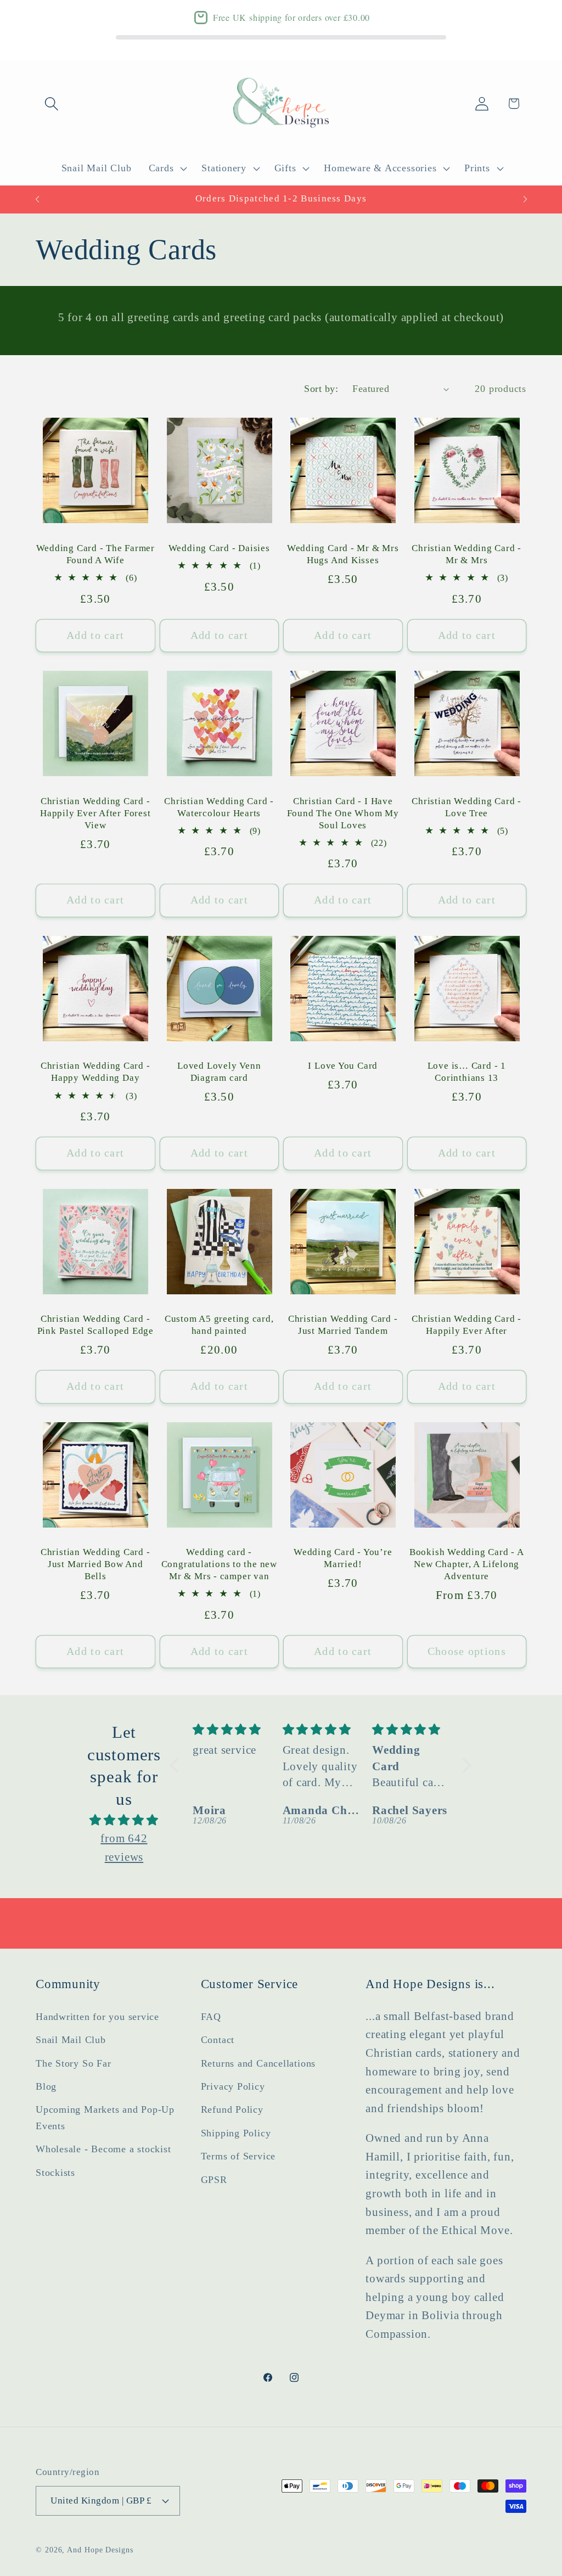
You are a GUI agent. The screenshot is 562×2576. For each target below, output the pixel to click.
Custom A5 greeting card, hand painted (219, 1325)
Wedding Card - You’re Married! (343, 1558)
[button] (51, 103)
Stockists (55, 2173)
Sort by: (321, 389)
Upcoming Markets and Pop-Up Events (105, 2117)
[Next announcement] (525, 199)
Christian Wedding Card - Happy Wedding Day (95, 1072)
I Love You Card (343, 1066)
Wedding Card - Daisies (219, 548)
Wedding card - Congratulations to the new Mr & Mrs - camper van (219, 1564)
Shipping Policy (236, 2133)
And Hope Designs (100, 2550)
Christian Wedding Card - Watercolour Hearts (219, 807)
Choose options (467, 1651)
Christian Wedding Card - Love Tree (467, 807)
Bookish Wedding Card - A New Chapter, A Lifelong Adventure (467, 1564)
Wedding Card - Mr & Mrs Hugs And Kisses (343, 554)
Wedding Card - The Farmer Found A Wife (96, 554)
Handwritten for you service (97, 2017)
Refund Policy (232, 2109)
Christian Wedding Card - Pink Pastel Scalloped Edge (95, 1325)
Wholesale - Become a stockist (103, 2149)
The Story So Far (73, 2063)
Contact (218, 2040)
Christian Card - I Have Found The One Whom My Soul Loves (343, 813)
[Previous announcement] (37, 199)
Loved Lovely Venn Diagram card (219, 1072)
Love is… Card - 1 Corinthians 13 (467, 1072)
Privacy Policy (233, 2086)
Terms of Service (238, 2156)
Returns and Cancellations (258, 2063)
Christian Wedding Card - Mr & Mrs (467, 554)
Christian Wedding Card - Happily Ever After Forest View (95, 813)
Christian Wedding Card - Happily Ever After (467, 1325)
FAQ (211, 2017)
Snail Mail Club (71, 2040)
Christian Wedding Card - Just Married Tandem (343, 1325)
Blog (46, 2086)
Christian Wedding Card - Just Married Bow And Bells (95, 1564)
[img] (124, 1820)
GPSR (214, 2180)
